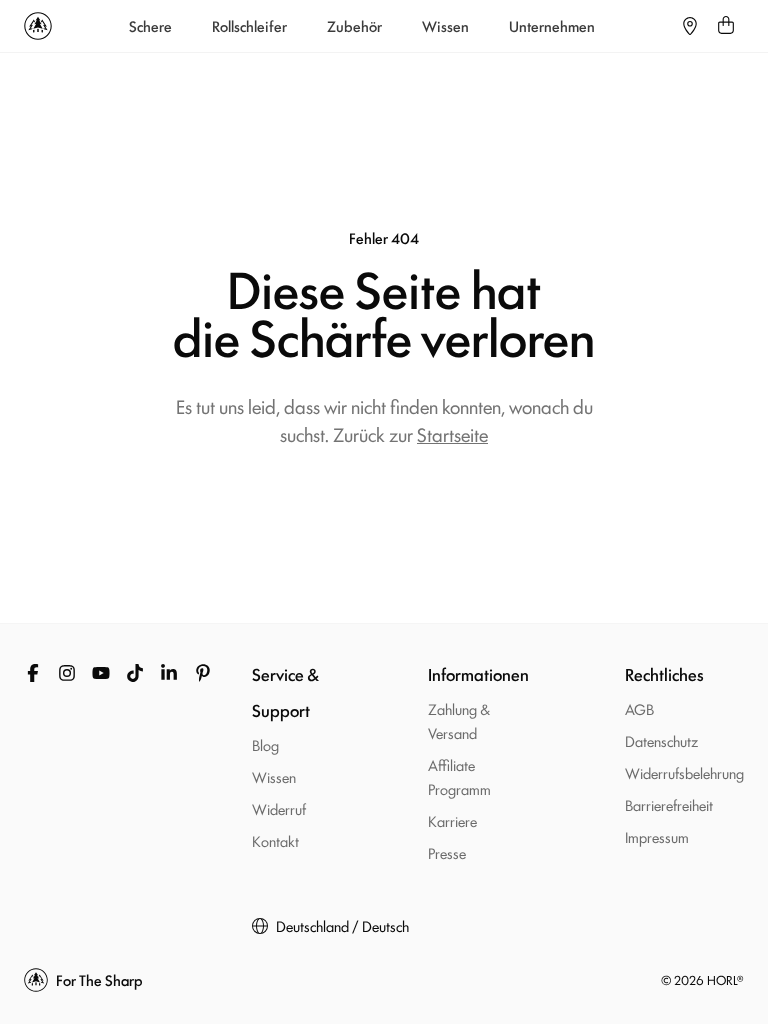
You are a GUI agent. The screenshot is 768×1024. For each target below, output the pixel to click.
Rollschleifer (249, 26)
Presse (447, 852)
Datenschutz (661, 740)
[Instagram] (67, 673)
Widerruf (279, 808)
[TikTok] (135, 673)
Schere (150, 26)
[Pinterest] (203, 673)
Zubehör (354, 26)
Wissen (445, 26)
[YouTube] (101, 673)
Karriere (452, 820)
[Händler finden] (690, 26)
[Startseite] (38, 26)
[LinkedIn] (169, 673)
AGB (639, 708)
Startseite (452, 434)
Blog (265, 744)
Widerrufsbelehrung (684, 772)
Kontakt (275, 840)
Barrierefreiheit (669, 804)
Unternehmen (552, 26)
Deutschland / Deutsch (342, 926)
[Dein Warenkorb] (726, 26)
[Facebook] (33, 673)
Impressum (657, 836)
